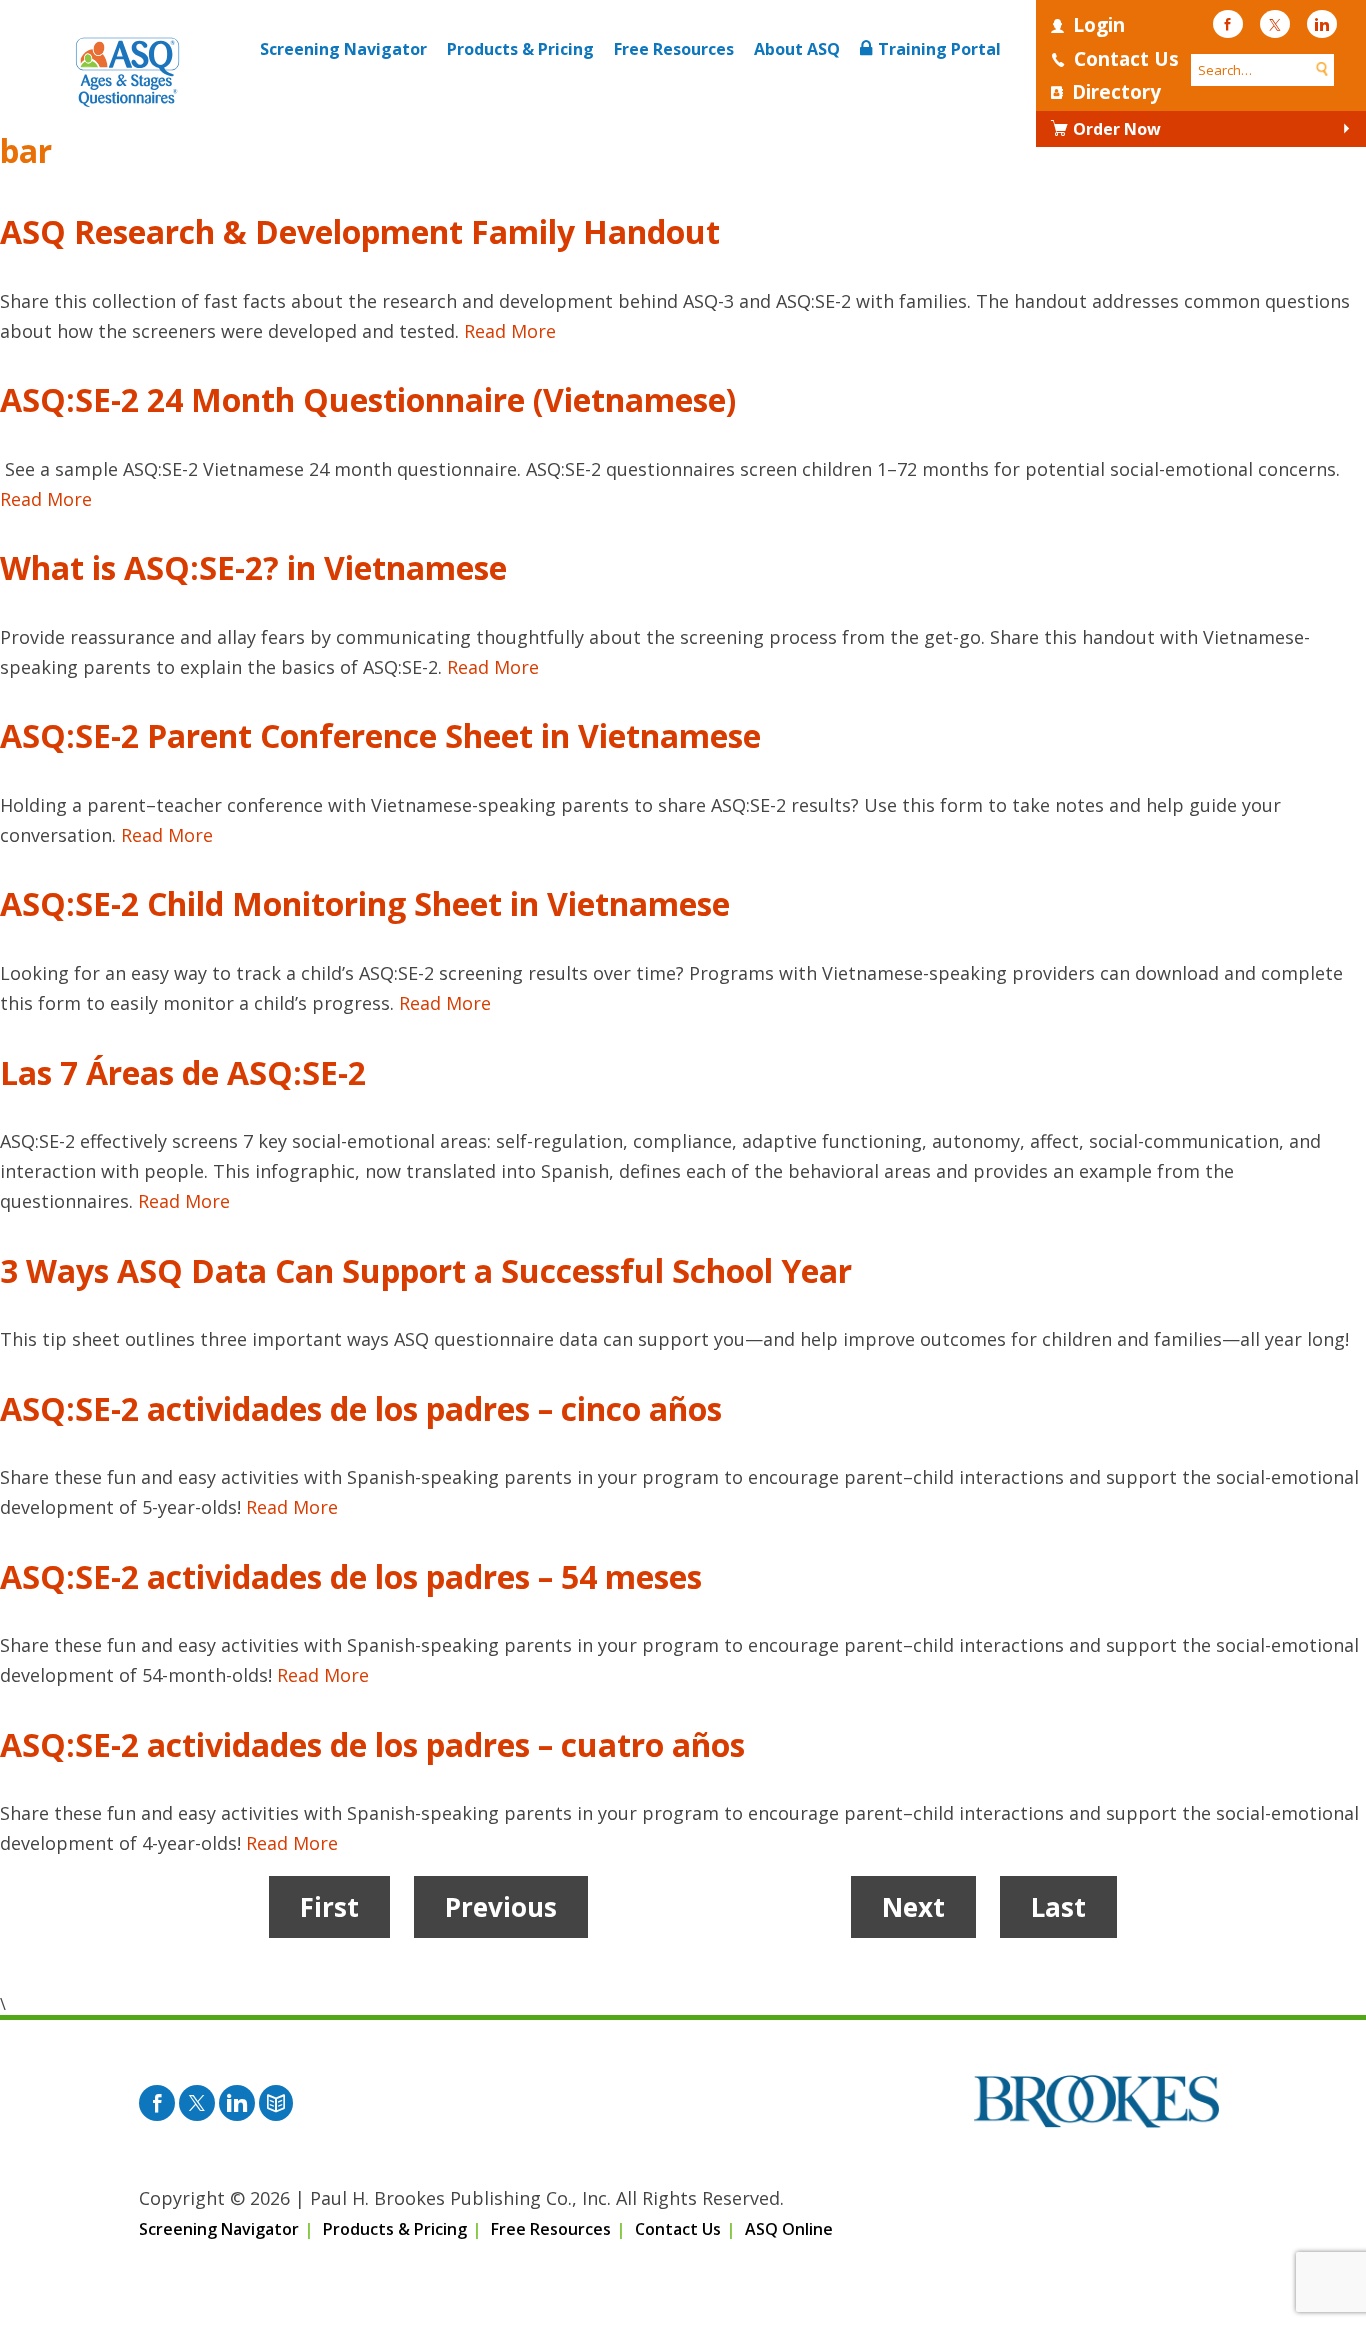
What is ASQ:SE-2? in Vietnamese (253, 567)
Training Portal (939, 49)
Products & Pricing (520, 49)
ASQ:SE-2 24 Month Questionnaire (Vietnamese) (368, 399)
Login (1099, 25)
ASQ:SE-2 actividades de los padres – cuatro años (372, 1744)
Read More (510, 331)
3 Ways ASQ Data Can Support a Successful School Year (426, 1270)
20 (808, 1907)
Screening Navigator (343, 49)
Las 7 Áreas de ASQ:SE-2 (183, 1072)
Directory (1116, 92)
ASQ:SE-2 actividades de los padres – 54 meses (351, 1576)
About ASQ (797, 49)
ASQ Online (789, 2229)
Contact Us (1126, 59)
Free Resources (674, 49)
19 (764, 1907)
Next (913, 1907)
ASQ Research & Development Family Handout (360, 231)
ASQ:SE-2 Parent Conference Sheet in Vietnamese (380, 735)
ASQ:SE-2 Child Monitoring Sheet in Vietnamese (365, 903)
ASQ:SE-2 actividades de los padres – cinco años (361, 1408)
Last (1058, 1907)
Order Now (1117, 129)
